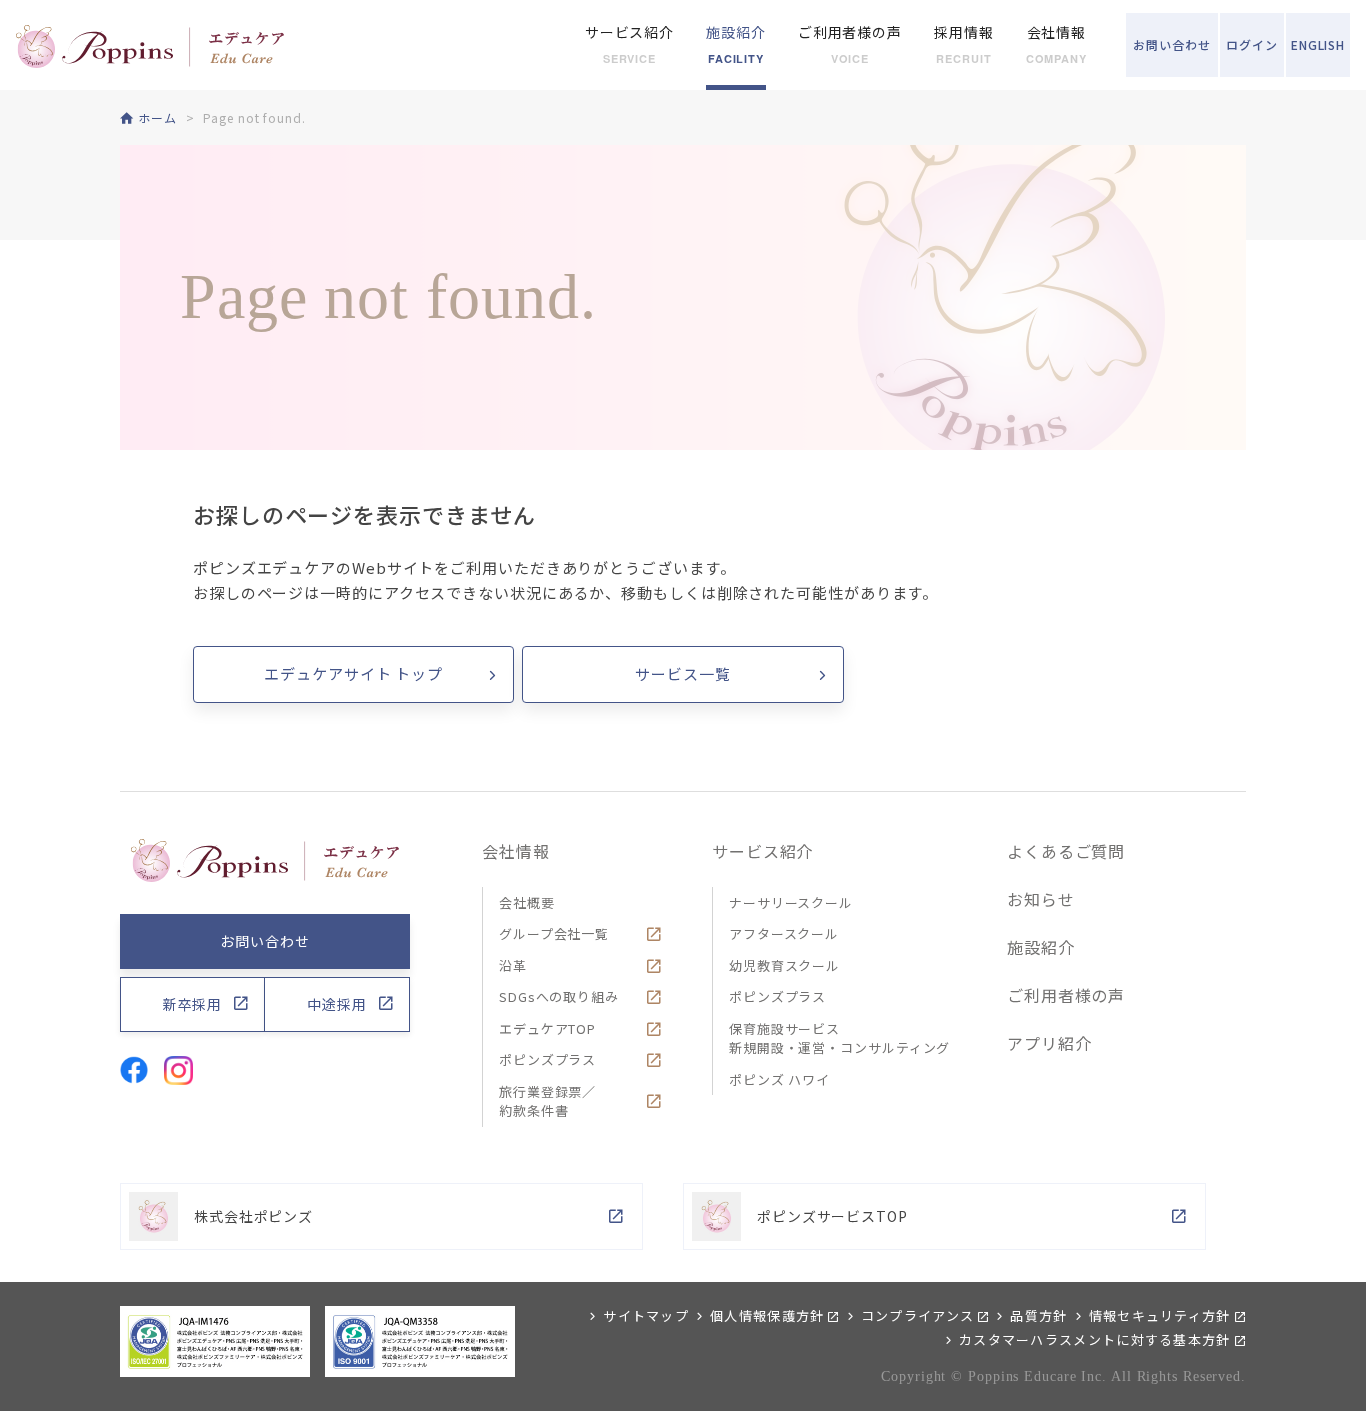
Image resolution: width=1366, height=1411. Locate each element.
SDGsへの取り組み (559, 996)
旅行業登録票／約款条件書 (547, 1101)
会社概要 (527, 902)
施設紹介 (1041, 947)
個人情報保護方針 (767, 1315)
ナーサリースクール (791, 902)
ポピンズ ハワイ (779, 1079)
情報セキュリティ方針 (1160, 1315)
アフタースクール (784, 933)
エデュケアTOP (547, 1028)
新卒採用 (193, 1004)
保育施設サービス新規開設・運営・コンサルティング (839, 1038)
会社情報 (516, 851)
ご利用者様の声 (1066, 995)
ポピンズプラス (547, 1059)
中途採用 (337, 1004)
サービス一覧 (682, 673)
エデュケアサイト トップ (353, 673)
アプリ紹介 (1049, 1043)
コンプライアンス (917, 1315)
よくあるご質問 (1066, 851)
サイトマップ (646, 1315)
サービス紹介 (762, 851)
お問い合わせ (264, 941)
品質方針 (1038, 1315)
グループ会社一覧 (554, 933)
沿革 (513, 965)
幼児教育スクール (784, 965)
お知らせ (1041, 899)
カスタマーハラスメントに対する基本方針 (1095, 1339)
